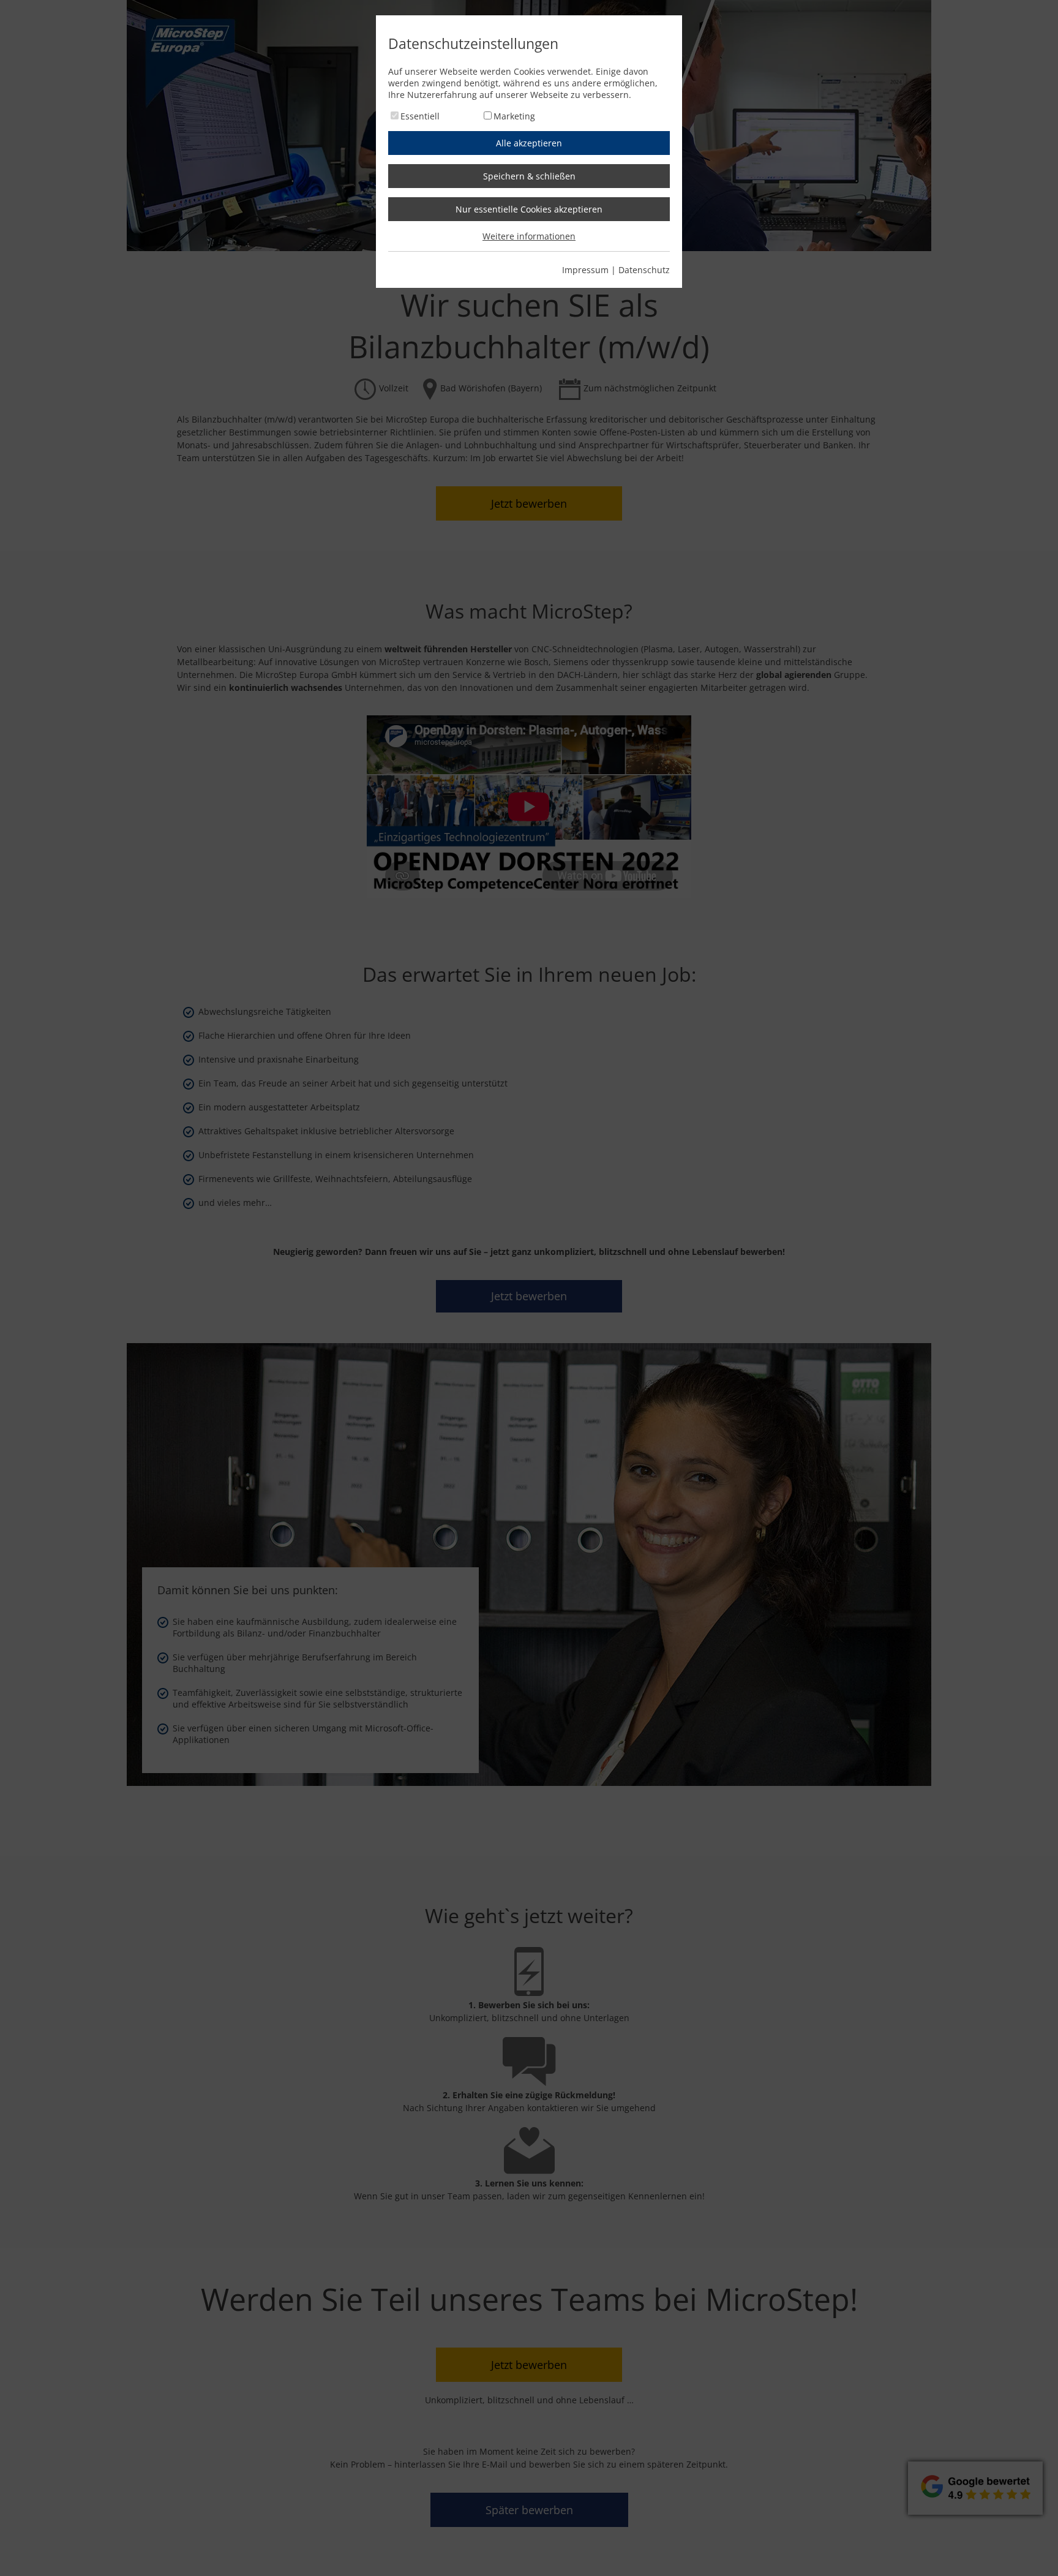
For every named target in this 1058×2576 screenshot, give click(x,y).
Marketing (514, 116)
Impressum (585, 270)
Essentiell (420, 116)
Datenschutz (644, 270)
